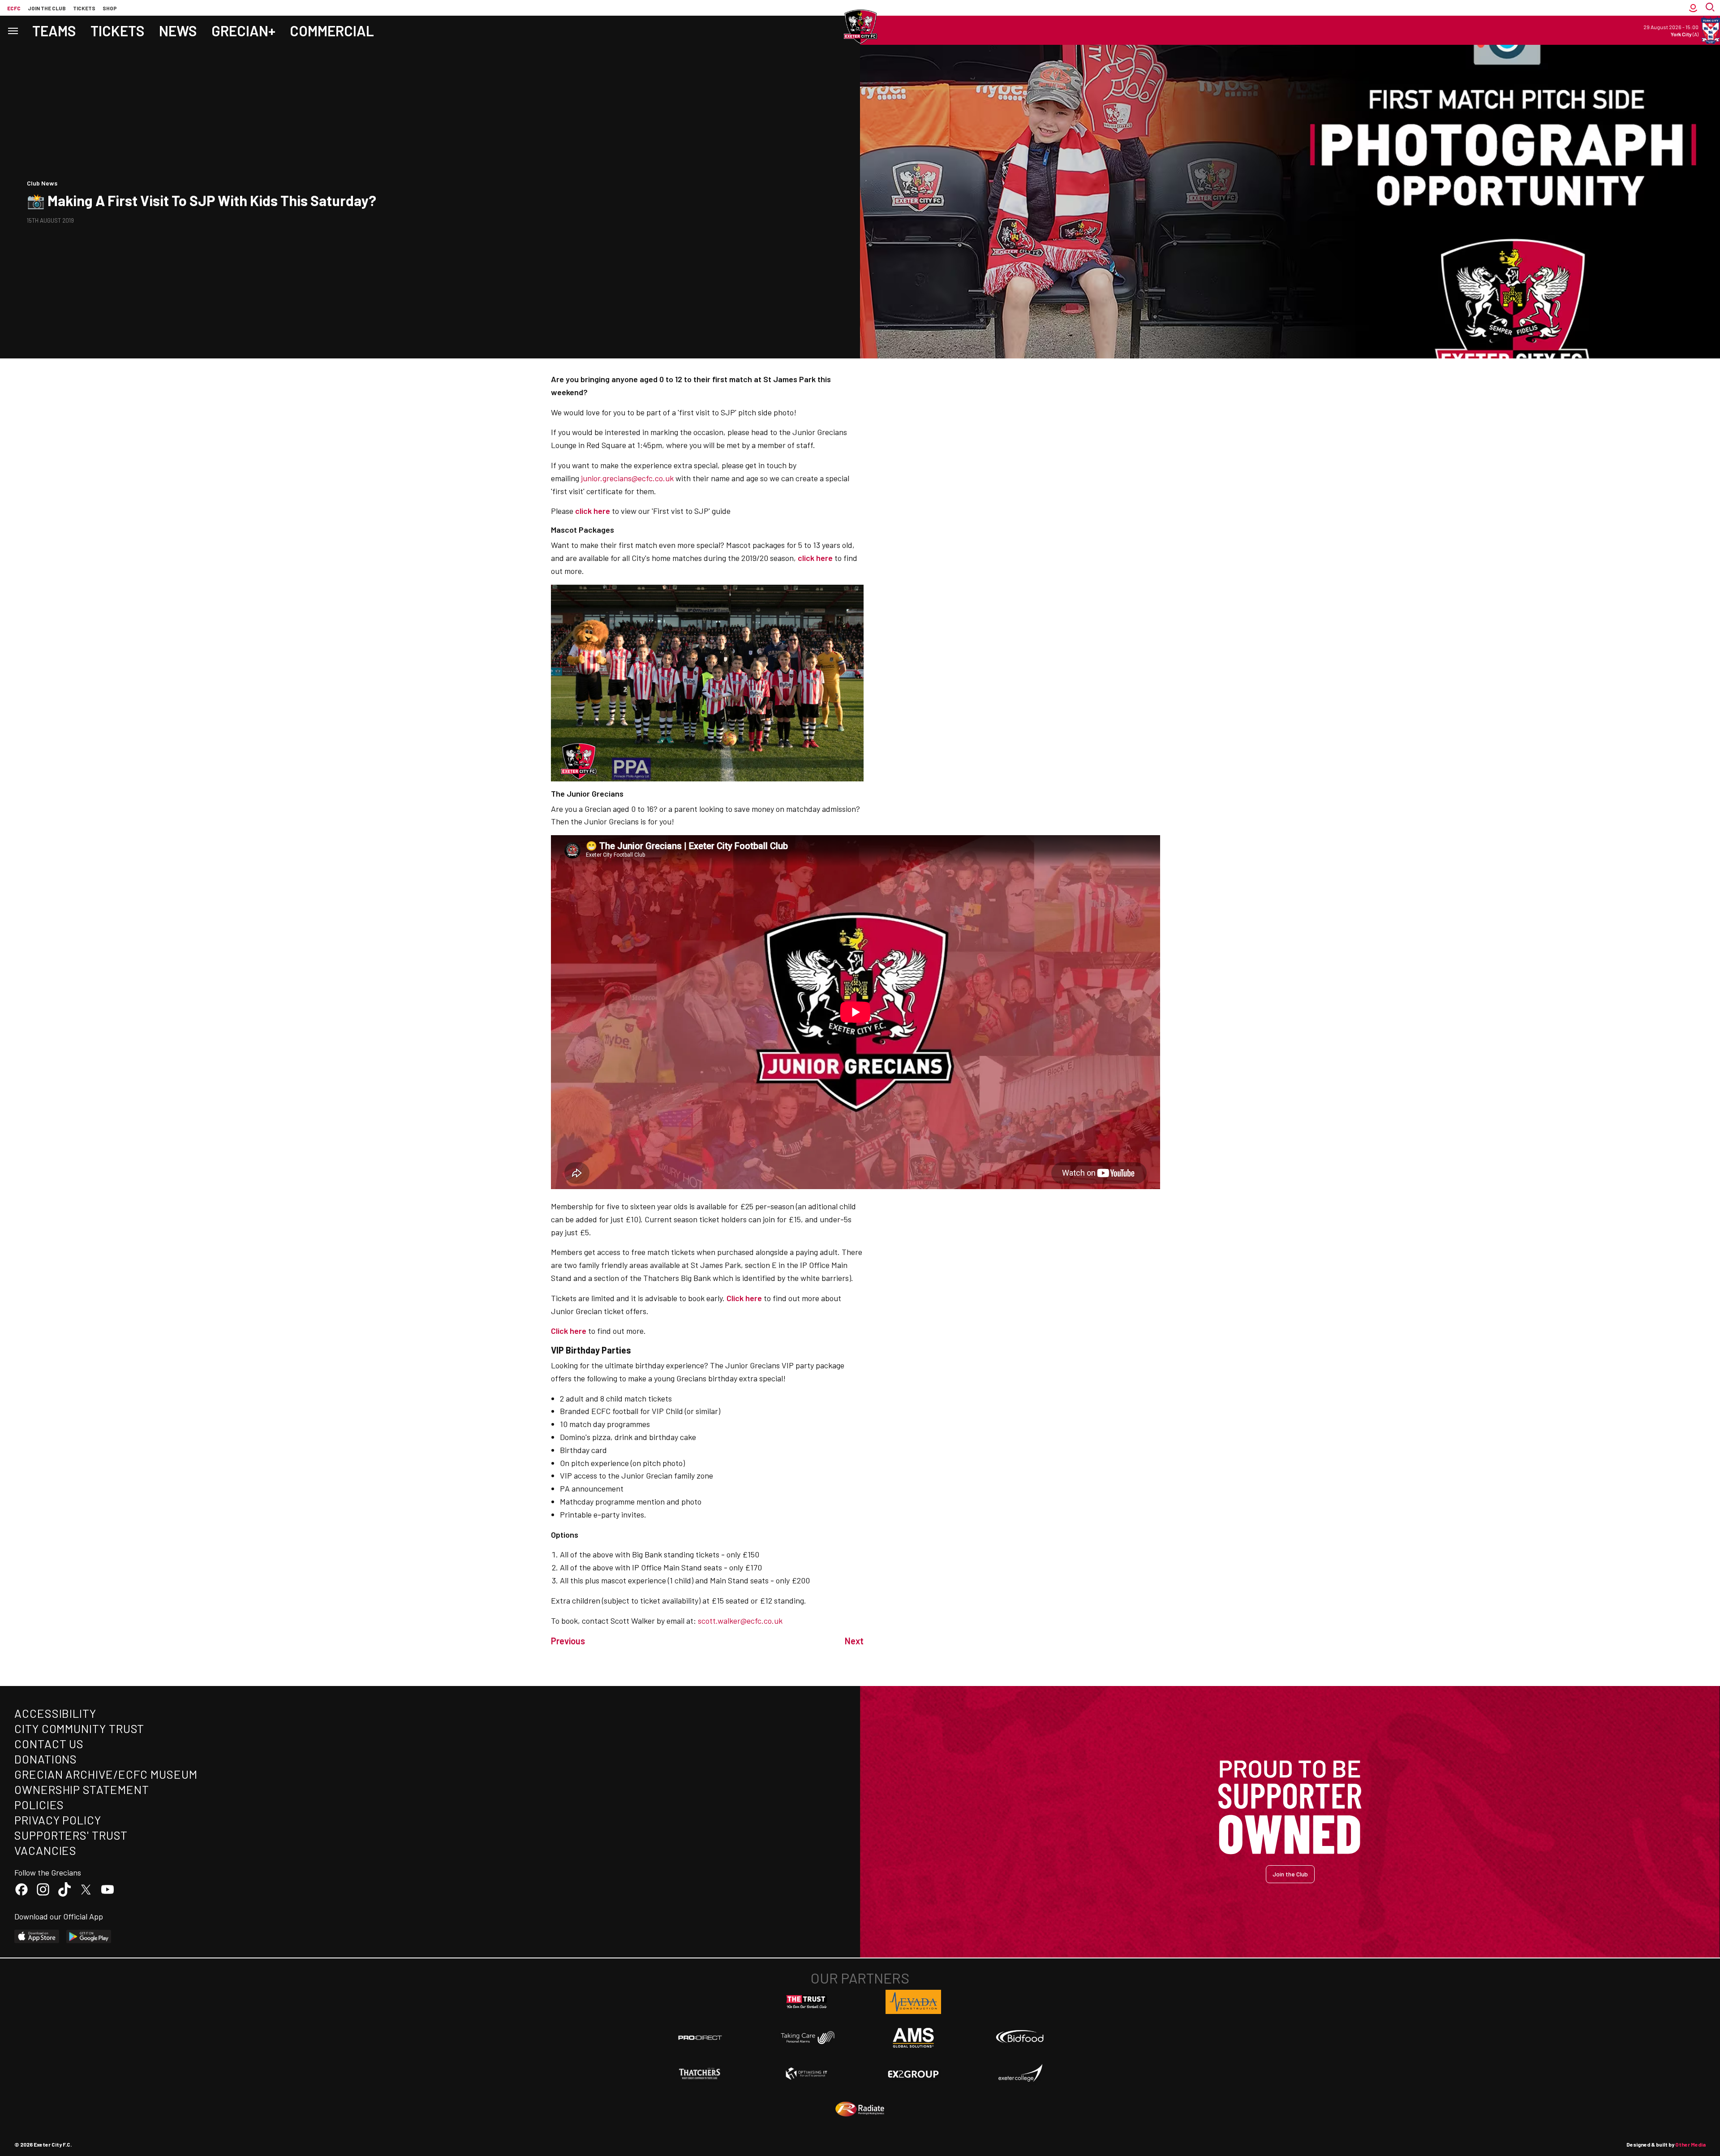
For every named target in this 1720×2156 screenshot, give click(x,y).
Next (854, 1641)
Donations (46, 1759)
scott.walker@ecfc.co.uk (740, 1621)
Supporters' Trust (71, 1835)
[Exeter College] (1020, 2074)
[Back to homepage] (860, 27)
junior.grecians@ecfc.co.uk (627, 478)
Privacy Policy (58, 1820)
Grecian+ (243, 30)
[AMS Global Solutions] (913, 2038)
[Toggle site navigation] (13, 30)
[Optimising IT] (807, 2074)
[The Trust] (807, 2002)
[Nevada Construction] (913, 2002)
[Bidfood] (1020, 2038)
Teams (54, 30)
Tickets (84, 8)
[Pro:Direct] (700, 2037)
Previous (568, 1641)
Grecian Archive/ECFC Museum (106, 1774)
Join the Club (1290, 1874)
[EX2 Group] (913, 2074)
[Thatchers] (700, 2074)
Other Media (1690, 2144)
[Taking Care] (807, 2037)
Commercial (332, 30)
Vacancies (45, 1850)
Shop (110, 8)
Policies (39, 1805)
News (178, 30)
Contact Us (49, 1744)
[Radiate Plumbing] (860, 2109)
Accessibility (55, 1713)
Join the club (47, 8)
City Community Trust (79, 1728)
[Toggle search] (1711, 8)
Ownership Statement (82, 1789)
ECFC (14, 8)
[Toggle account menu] (1693, 8)
